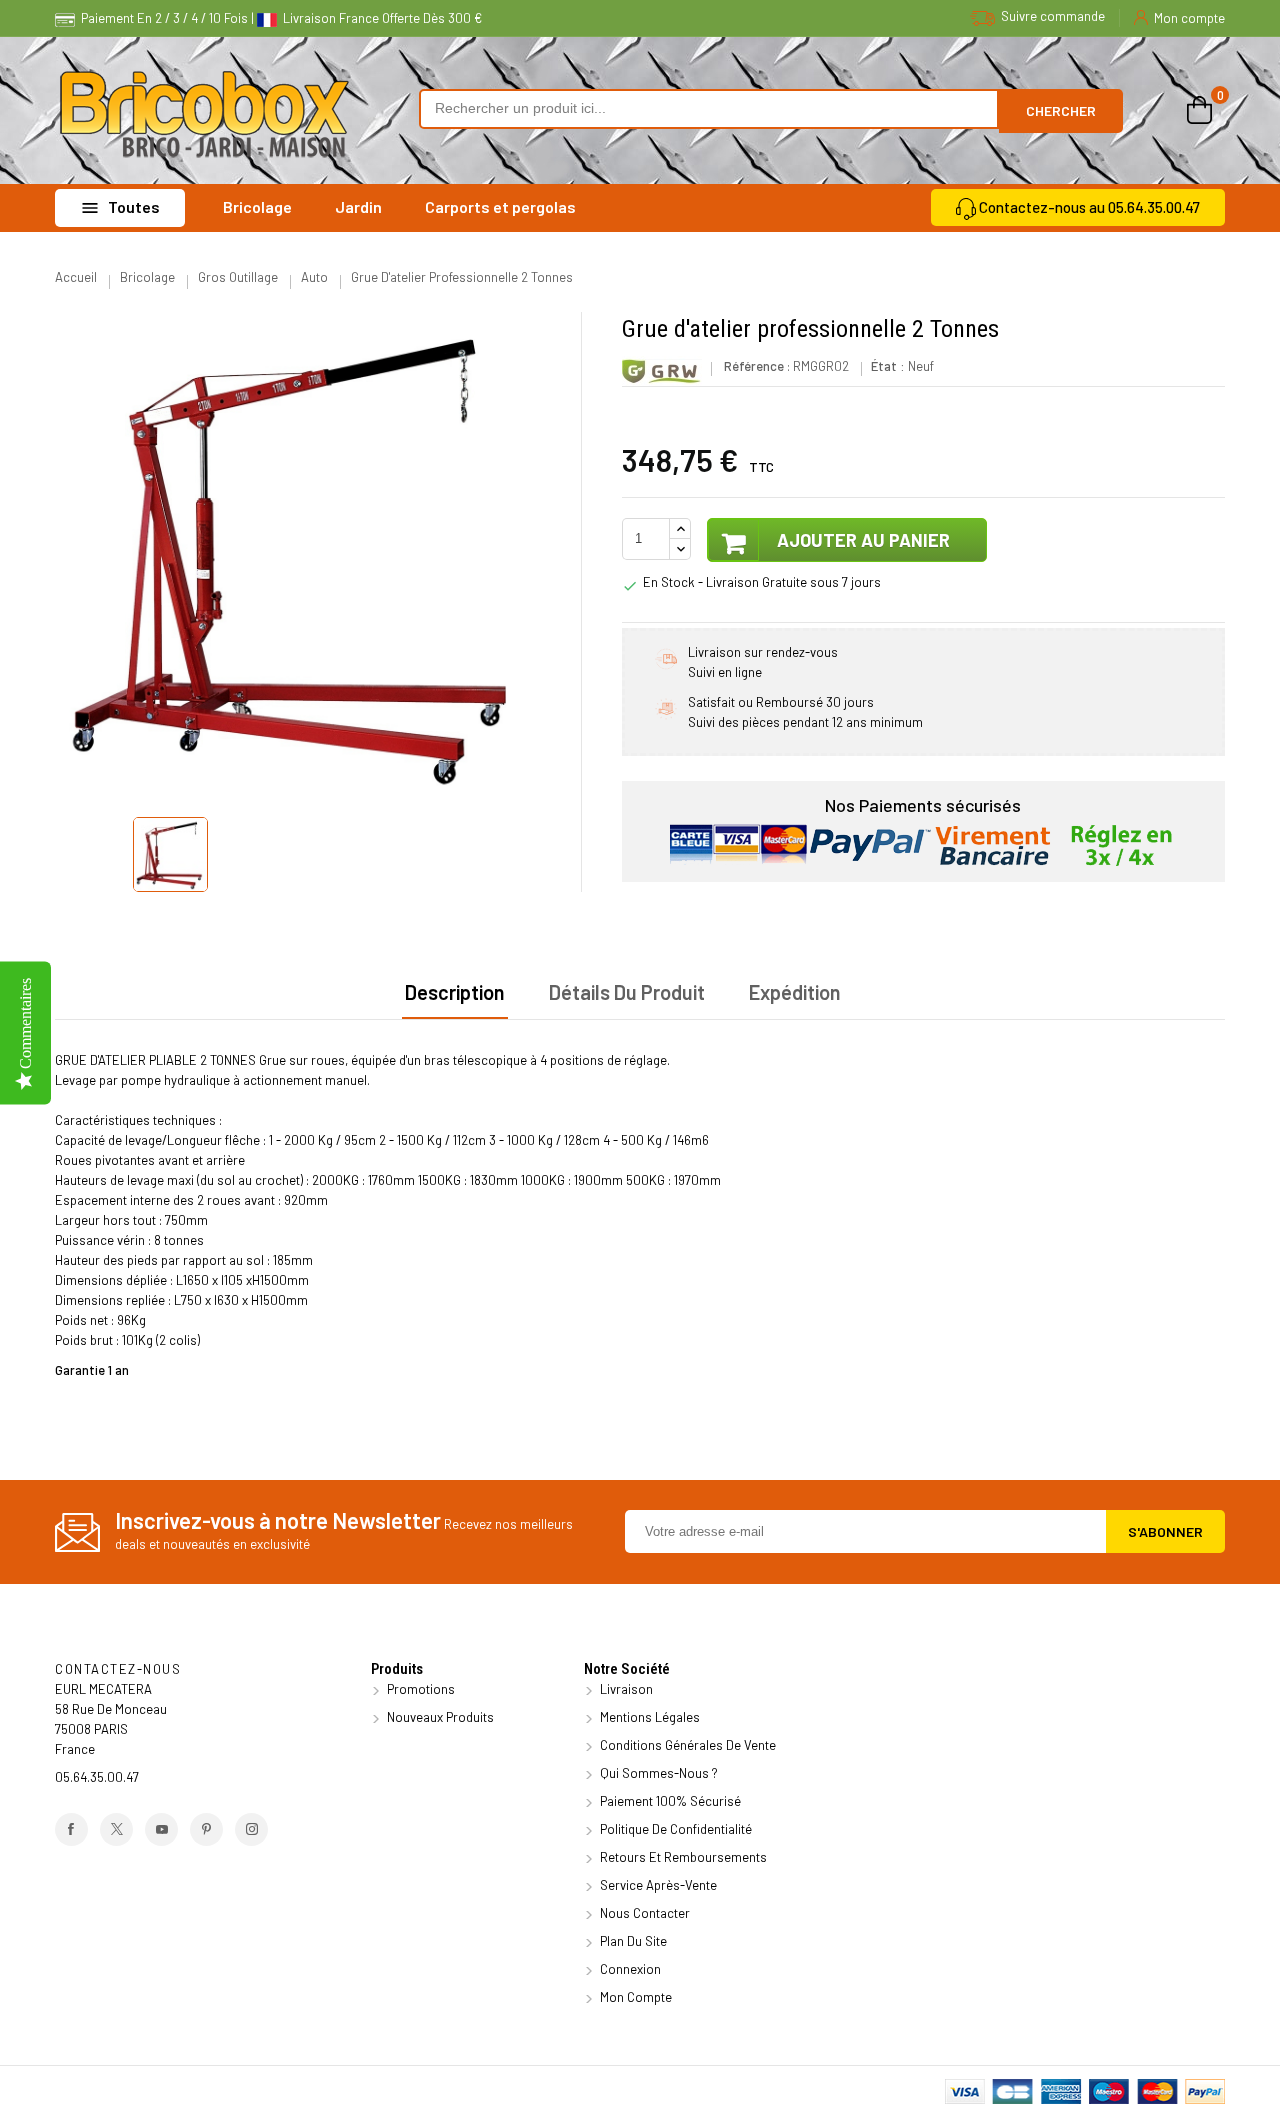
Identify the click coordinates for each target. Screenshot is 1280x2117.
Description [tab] (455, 992)
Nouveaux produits (439, 1717)
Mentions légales (648, 1717)
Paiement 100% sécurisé (669, 1801)
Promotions (419, 1689)
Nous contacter (643, 1913)
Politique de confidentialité (674, 1829)
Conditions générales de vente (686, 1745)
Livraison (625, 1689)
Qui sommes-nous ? (657, 1773)
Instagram (251, 1829)
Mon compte (634, 1997)
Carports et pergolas (500, 206)
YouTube (161, 1829)
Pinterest (206, 1829)
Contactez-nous (118, 1669)
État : (888, 366)
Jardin (358, 206)
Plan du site (632, 1941)
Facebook (71, 1829)
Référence (754, 366)
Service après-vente (657, 1885)
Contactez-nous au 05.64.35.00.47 (1089, 207)
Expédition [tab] (795, 992)
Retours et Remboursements (682, 1857)
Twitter (116, 1829)
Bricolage (257, 206)
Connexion (629, 1969)
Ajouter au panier (861, 540)
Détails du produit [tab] (627, 992)
